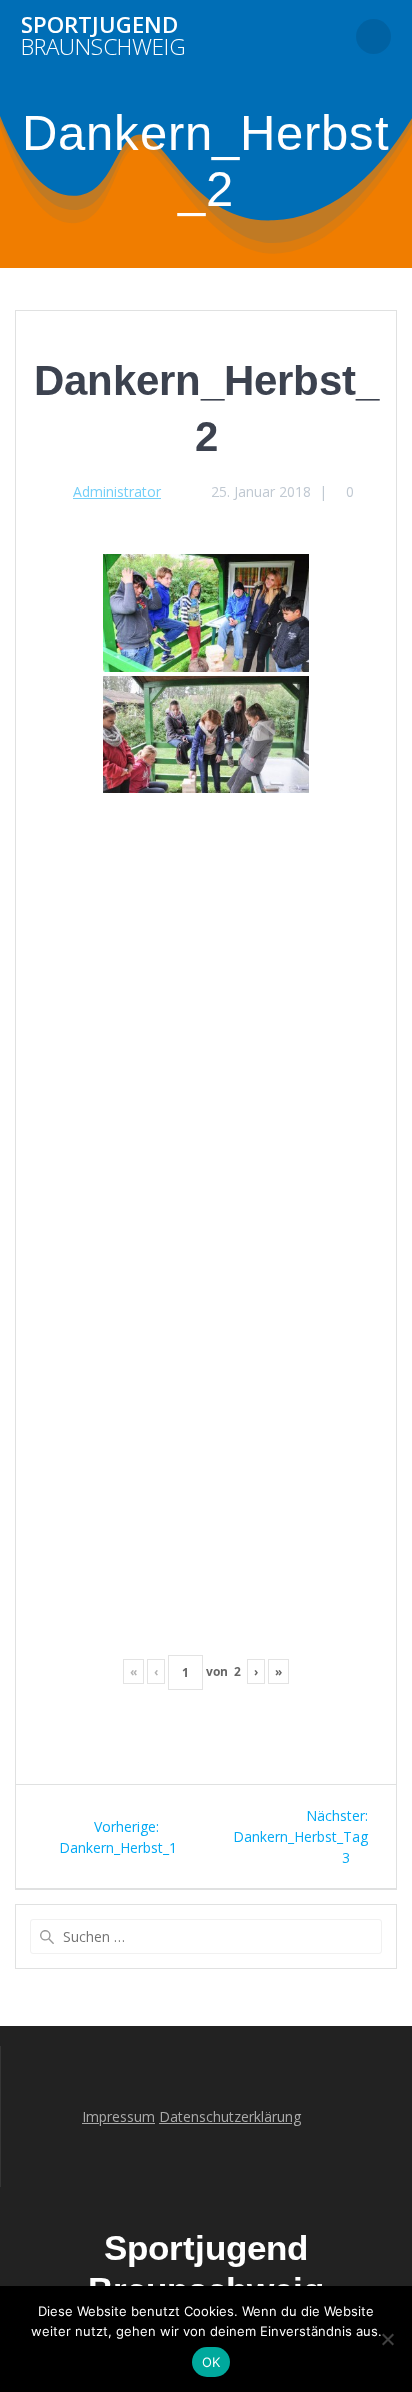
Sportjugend (103, 36)
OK (211, 2362)
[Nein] (387, 2339)
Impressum (118, 2116)
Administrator (117, 491)
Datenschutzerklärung (230, 2116)
